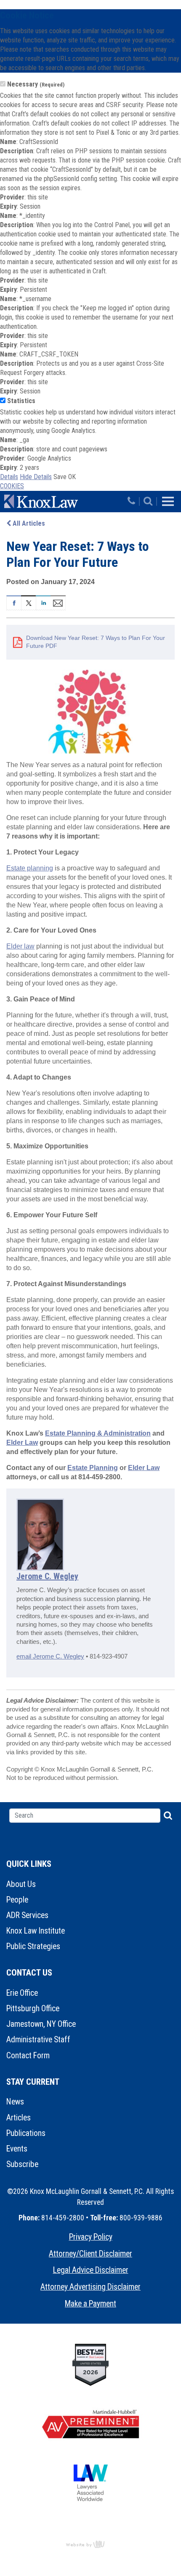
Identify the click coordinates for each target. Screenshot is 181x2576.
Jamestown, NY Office (41, 2024)
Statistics (21, 401)
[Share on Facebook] (14, 602)
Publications (26, 2133)
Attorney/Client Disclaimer (90, 2254)
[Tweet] (28, 602)
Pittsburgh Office (33, 2009)
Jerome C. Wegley (47, 1576)
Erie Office (22, 1993)
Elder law (20, 946)
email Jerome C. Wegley (50, 1656)
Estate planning (30, 868)
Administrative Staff (38, 2040)
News (15, 2102)
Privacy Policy (91, 2237)
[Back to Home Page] (64, 501)
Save (60, 477)
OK (72, 477)
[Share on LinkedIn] (43, 602)
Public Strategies (33, 1946)
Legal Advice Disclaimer (91, 2270)
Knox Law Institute (36, 1931)
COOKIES (12, 486)
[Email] (58, 602)
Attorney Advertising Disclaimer (90, 2287)
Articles (19, 2118)
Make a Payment (90, 2304)
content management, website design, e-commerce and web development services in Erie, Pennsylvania (90, 2544)
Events (17, 2149)
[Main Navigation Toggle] (168, 501)
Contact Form (28, 2056)
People (17, 1900)
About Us (21, 1884)
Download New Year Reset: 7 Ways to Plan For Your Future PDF (96, 642)
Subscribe (22, 2164)
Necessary (36, 84)
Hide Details (36, 477)
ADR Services (27, 1915)
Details (9, 477)
